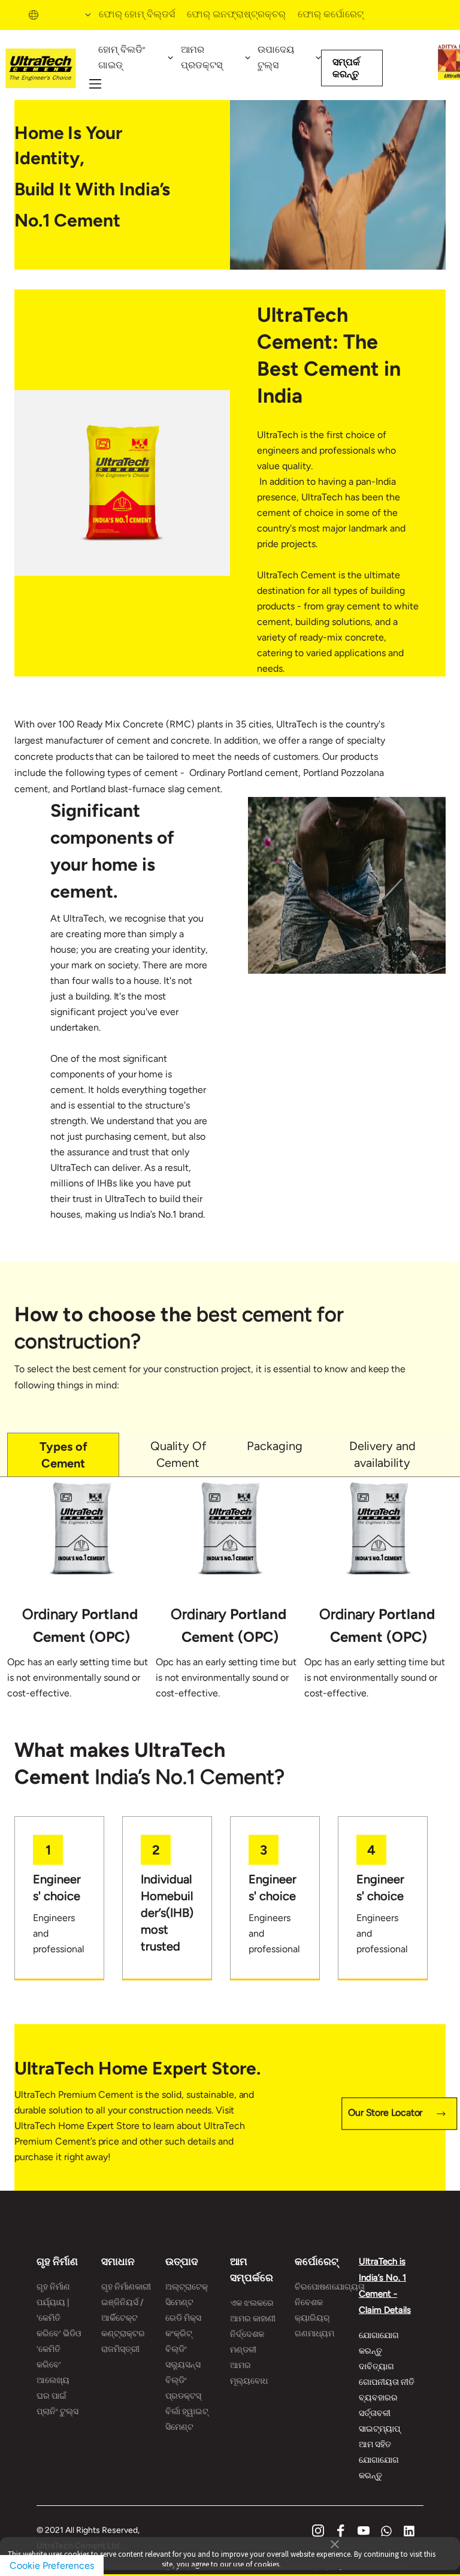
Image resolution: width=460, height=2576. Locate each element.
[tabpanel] (230, 1597)
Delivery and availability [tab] (382, 1454)
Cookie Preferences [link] (52, 2566)
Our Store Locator (385, 2113)
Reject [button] (178, 2567)
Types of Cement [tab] (63, 1455)
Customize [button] (331, 2567)
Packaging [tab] (275, 1446)
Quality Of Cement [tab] (178, 1454)
